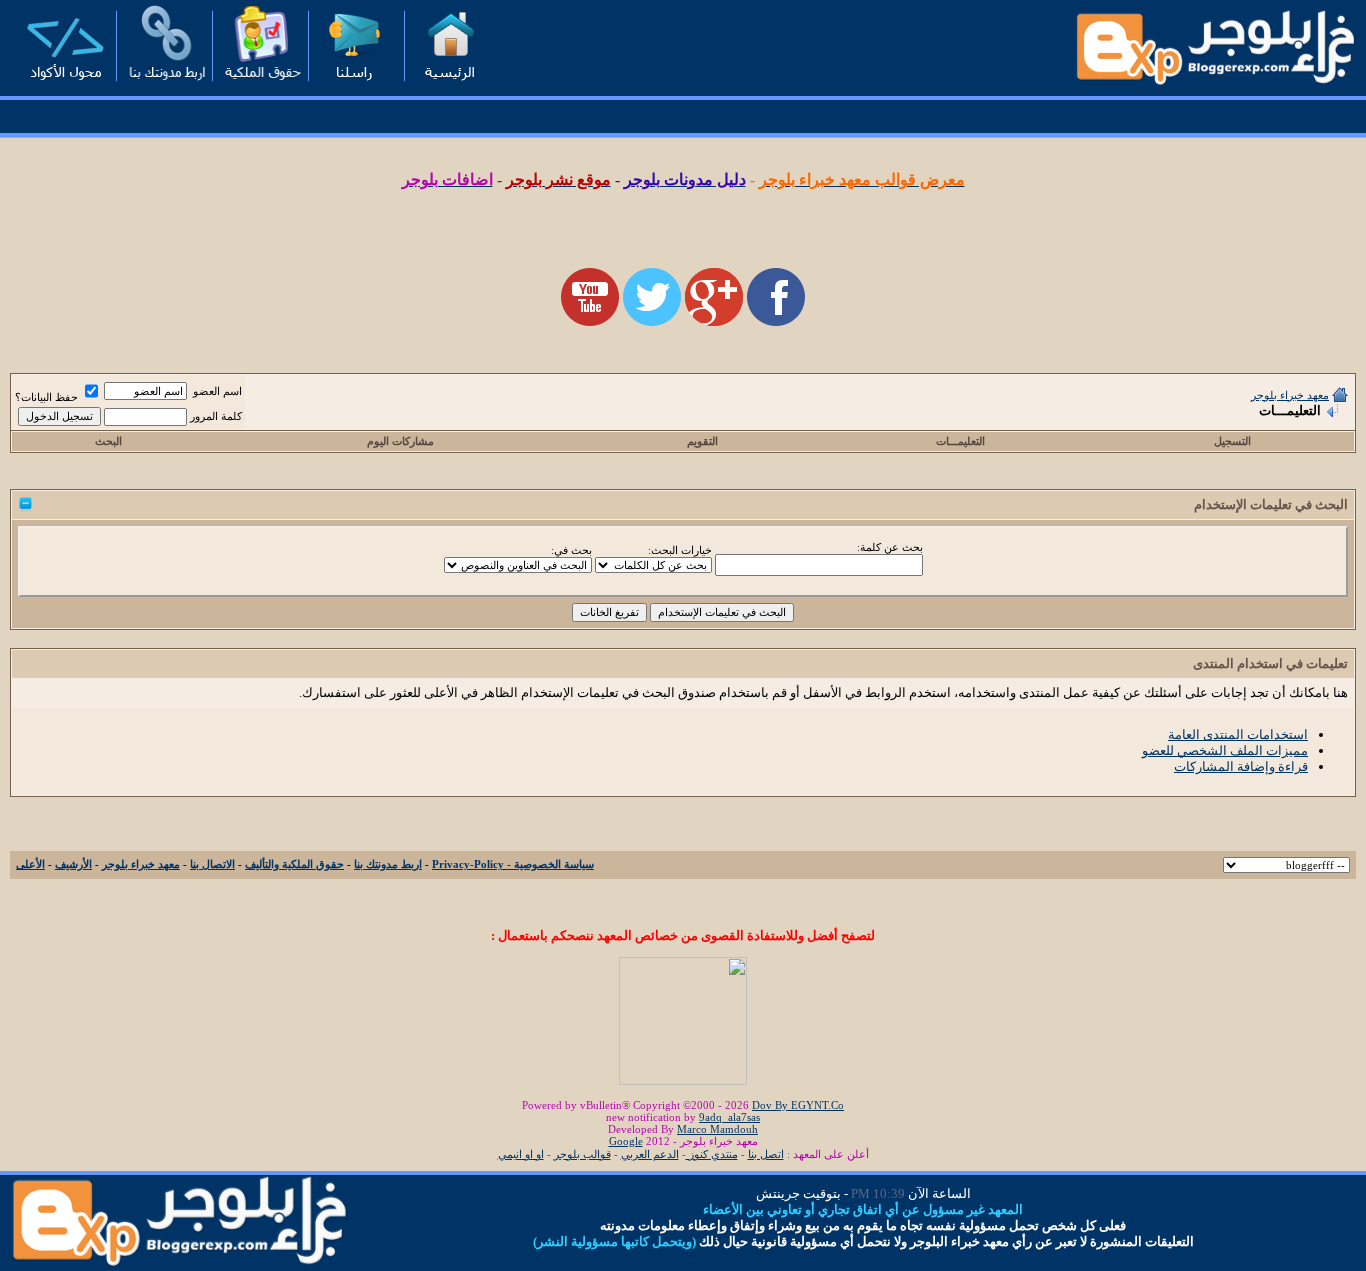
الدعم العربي (650, 1154)
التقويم (702, 441)
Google (626, 1141)
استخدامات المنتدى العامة (1238, 734)
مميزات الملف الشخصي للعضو (1225, 750)
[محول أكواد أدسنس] (65, 85)
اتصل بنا (766, 1154)
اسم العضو (217, 391)
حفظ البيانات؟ (48, 397)
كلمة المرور (216, 416)
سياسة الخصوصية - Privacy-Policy (513, 864)
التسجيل (1232, 441)
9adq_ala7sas (729, 1117)
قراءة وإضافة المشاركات (1241, 766)
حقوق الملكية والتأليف (294, 864)
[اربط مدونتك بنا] (161, 85)
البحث (108, 441)
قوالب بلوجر (582, 1154)
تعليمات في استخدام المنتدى (1270, 663)
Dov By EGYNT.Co (798, 1105)
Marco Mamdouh (717, 1129)
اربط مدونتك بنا (388, 864)
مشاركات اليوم (400, 441)
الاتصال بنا (212, 864)
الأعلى (30, 864)
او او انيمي (521, 1154)
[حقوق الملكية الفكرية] (257, 85)
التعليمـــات (960, 441)
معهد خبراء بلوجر (1290, 395)
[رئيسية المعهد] (449, 85)
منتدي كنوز (712, 1154)
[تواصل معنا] (353, 85)
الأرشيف (73, 864)
